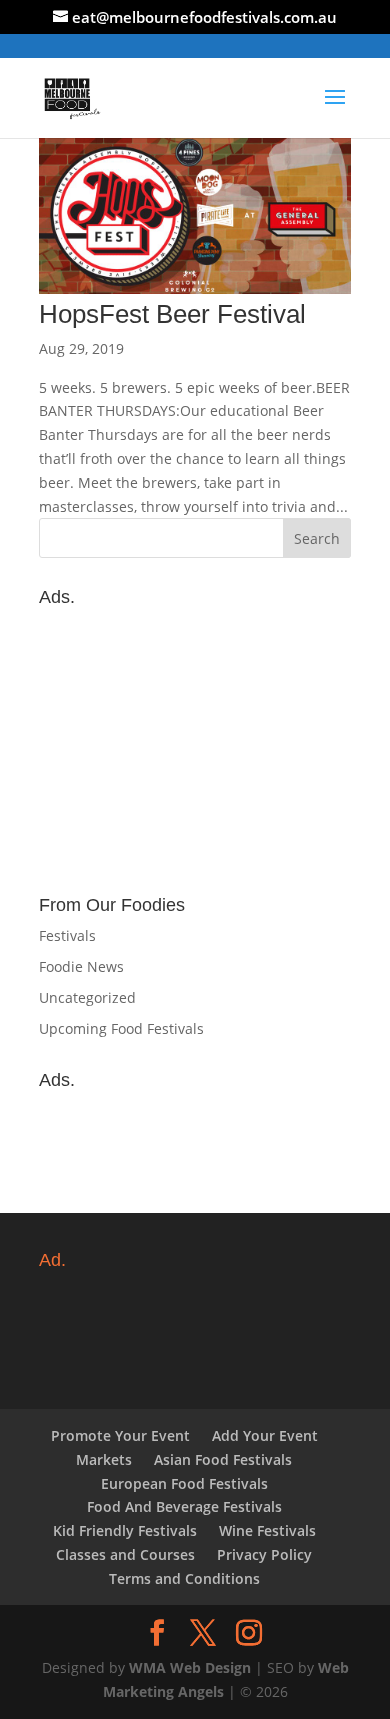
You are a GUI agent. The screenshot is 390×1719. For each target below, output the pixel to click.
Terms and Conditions (184, 1578)
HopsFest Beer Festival (172, 314)
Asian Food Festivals (223, 1459)
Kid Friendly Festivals (125, 1530)
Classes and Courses (125, 1554)
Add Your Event (265, 1435)
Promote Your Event (120, 1435)
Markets (104, 1459)
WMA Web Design (190, 1667)
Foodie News (81, 966)
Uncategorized (87, 997)
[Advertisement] (195, 741)
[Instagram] (249, 1633)
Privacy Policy (264, 1554)
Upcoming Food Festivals (121, 1028)
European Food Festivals (184, 1483)
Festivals (67, 935)
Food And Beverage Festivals (184, 1506)
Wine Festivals (267, 1530)
